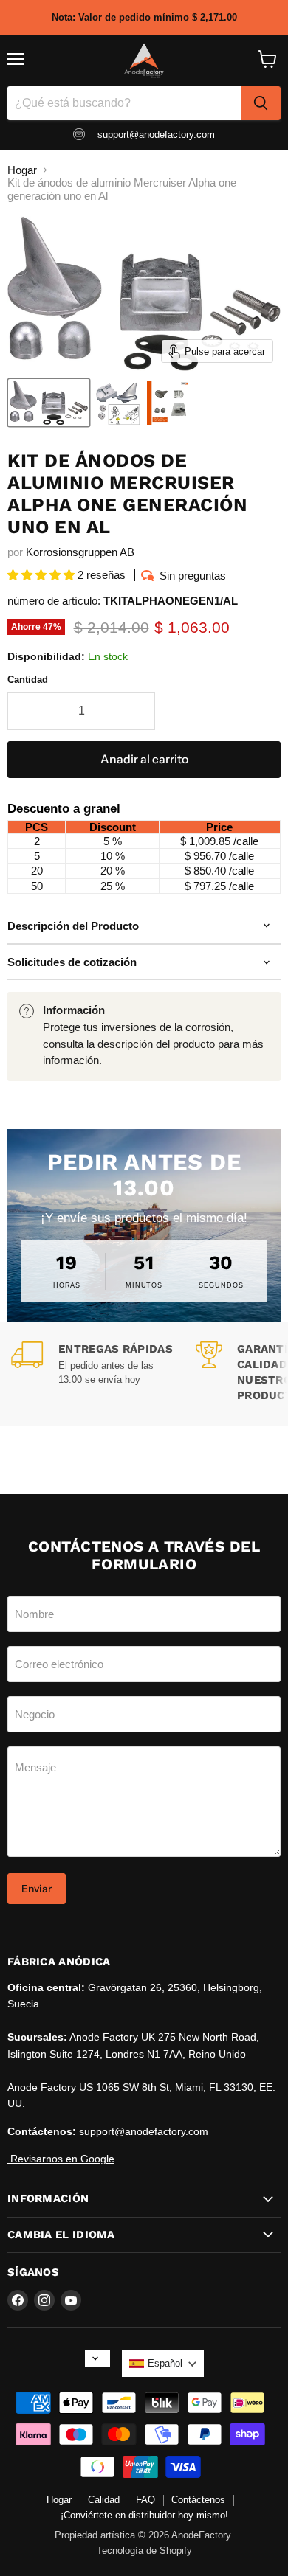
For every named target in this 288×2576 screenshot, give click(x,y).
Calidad (104, 2500)
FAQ (145, 2500)
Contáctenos (198, 2500)
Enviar (37, 1889)
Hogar (22, 170)
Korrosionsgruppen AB (80, 552)
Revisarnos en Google (61, 2159)
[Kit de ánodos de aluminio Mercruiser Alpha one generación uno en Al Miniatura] (117, 403)
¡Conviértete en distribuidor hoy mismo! (144, 2515)
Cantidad (28, 680)
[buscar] (261, 103)
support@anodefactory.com (156, 135)
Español (165, 2363)
